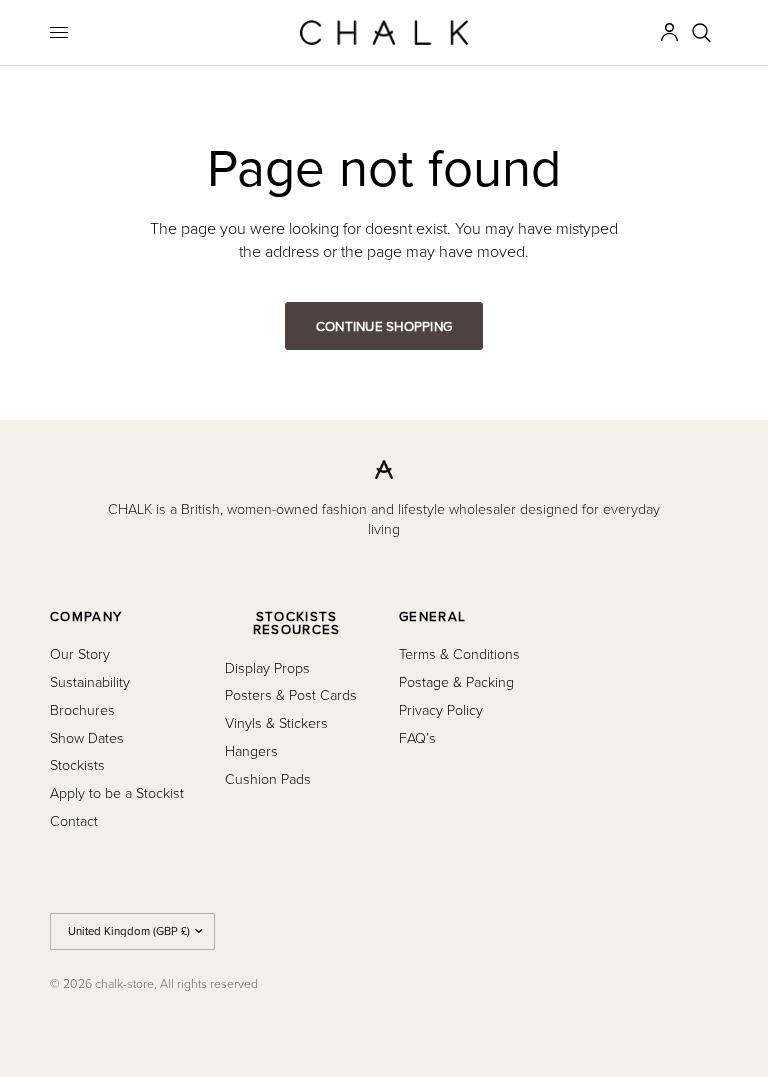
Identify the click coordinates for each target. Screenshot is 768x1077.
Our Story (80, 653)
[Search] (701, 32)
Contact (74, 820)
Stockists (77, 764)
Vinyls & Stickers (276, 722)
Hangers (251, 750)
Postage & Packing (456, 681)
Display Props (267, 667)
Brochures (82, 709)
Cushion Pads (268, 778)
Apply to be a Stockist (117, 792)
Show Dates (87, 737)
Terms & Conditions (459, 653)
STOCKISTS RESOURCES (297, 623)
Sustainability (90, 681)
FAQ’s (417, 737)
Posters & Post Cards (291, 694)
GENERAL (432, 616)
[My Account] (669, 32)
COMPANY (86, 616)
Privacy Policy (441, 709)
